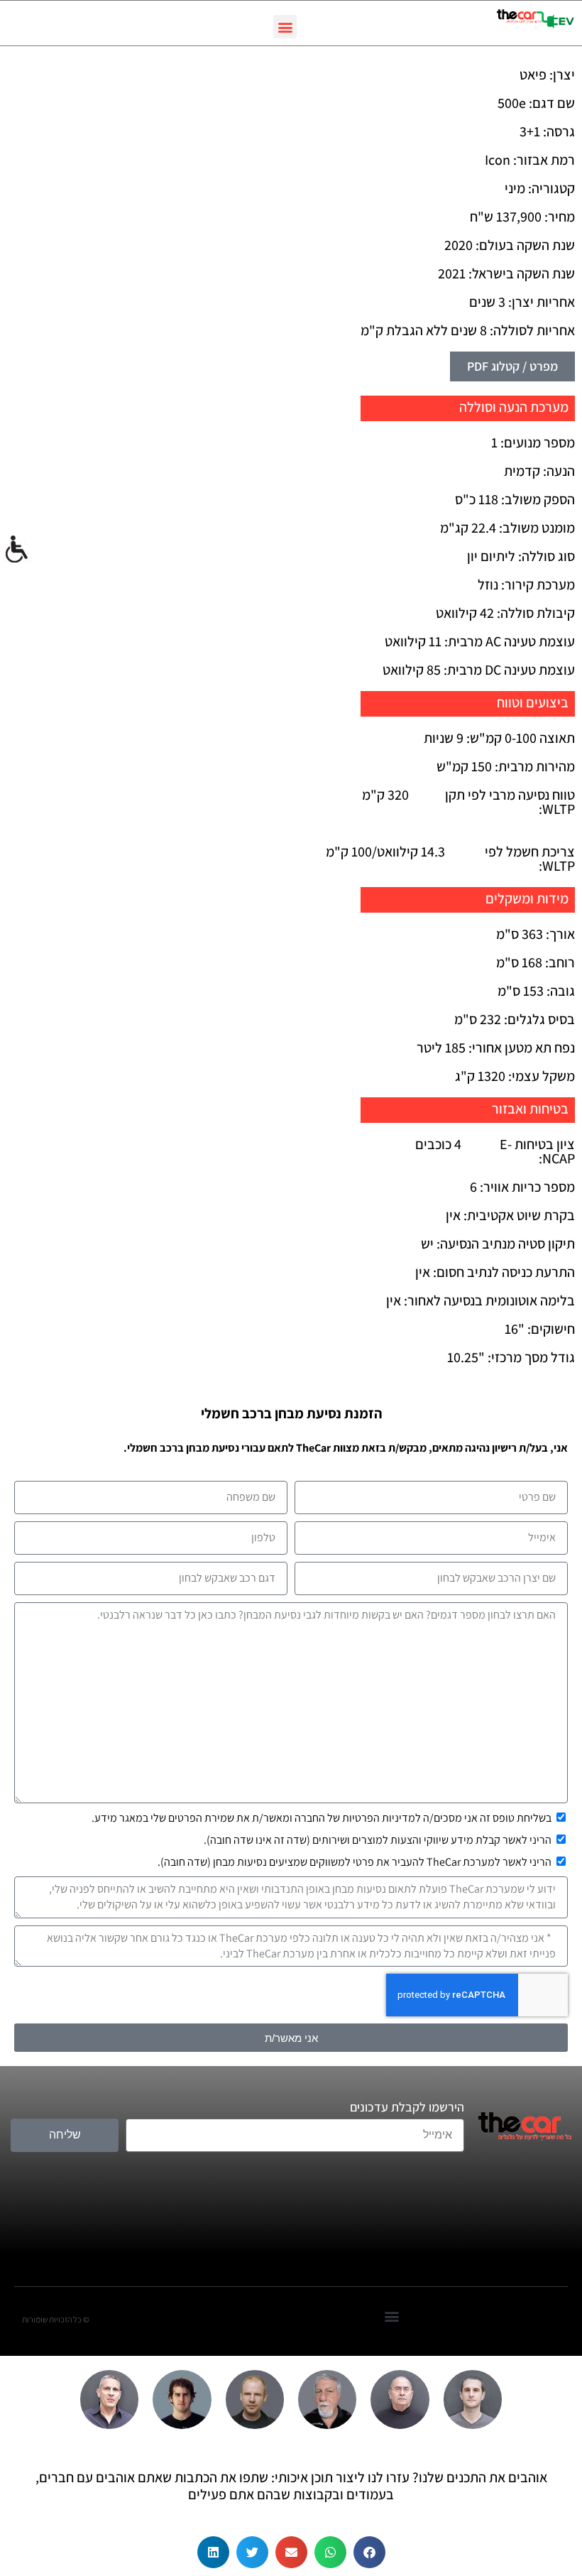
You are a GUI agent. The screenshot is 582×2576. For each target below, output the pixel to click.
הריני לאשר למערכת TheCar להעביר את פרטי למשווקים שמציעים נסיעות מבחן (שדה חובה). (355, 1862)
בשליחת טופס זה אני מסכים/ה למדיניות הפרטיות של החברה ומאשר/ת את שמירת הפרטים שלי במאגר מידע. (322, 1818)
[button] (285, 27)
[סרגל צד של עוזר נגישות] (17, 550)
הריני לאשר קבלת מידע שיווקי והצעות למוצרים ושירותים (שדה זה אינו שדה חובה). (378, 1840)
